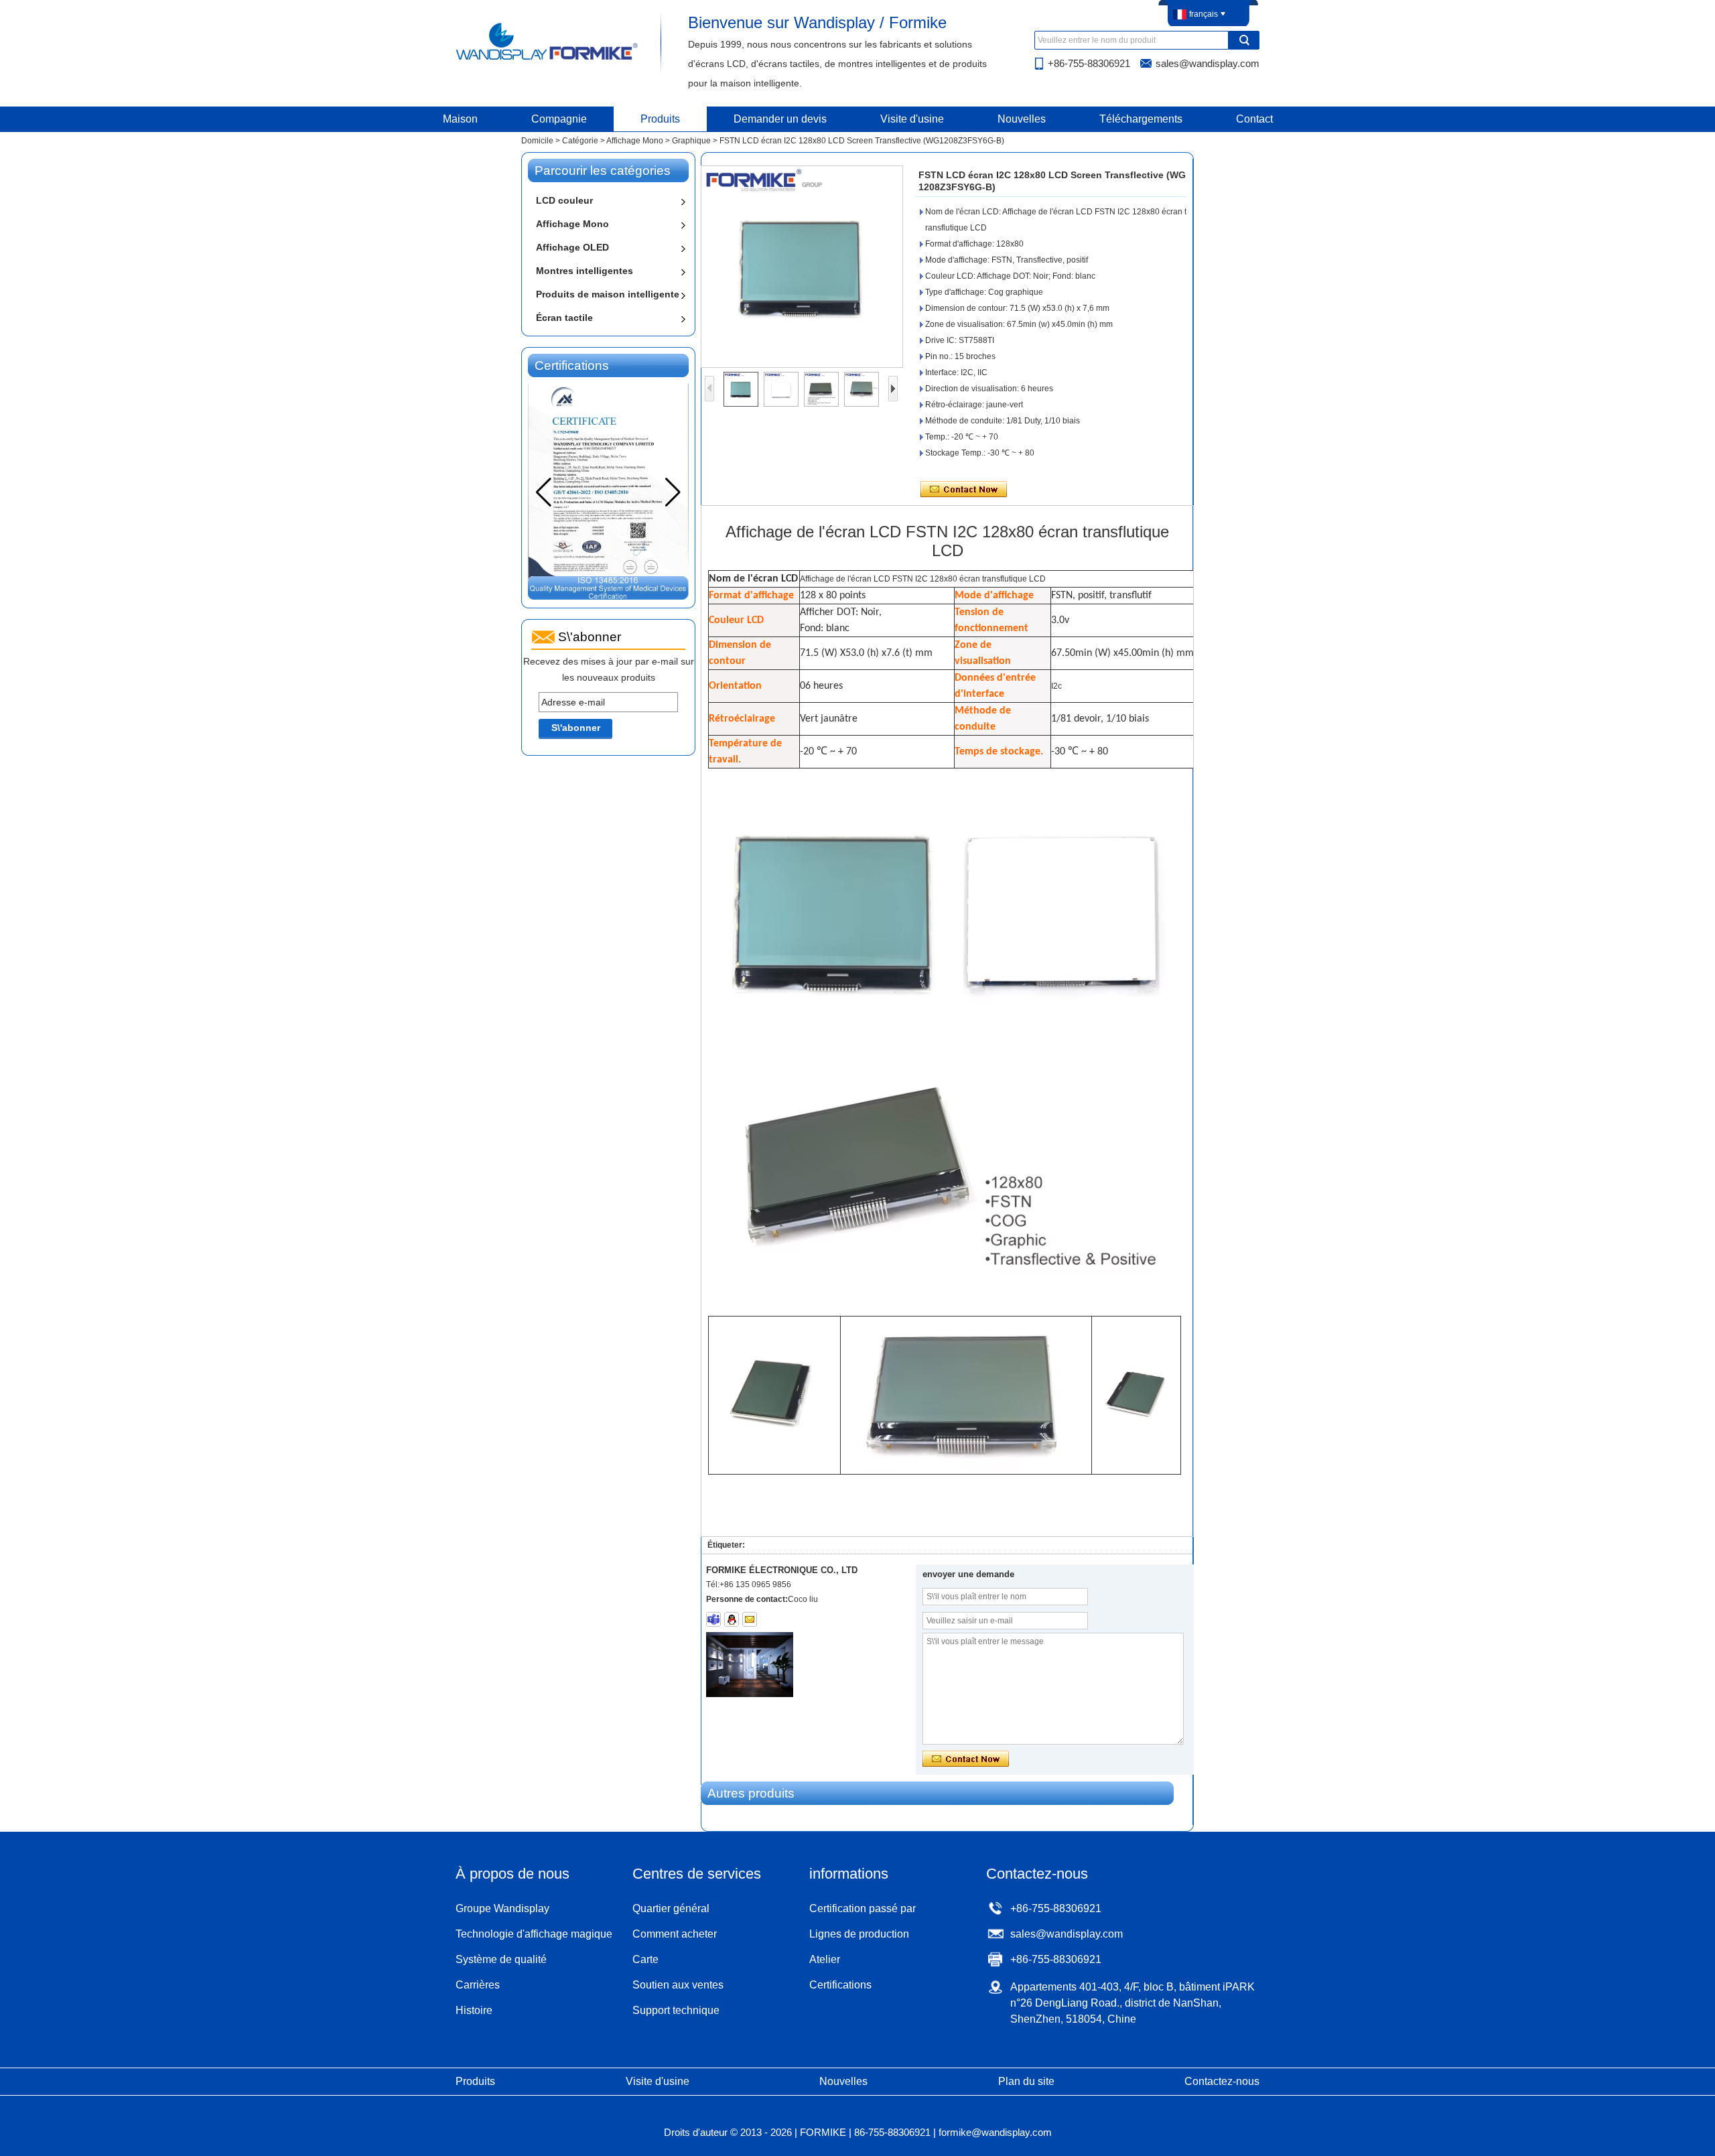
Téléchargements (1141, 119)
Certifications (840, 1985)
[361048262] (732, 1619)
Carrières (478, 1985)
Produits (660, 119)
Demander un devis (780, 119)
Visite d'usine (912, 119)
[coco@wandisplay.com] (750, 1619)
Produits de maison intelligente (608, 294)
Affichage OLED (572, 247)
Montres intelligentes (585, 271)
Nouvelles (1022, 119)
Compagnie (559, 119)
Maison (460, 119)
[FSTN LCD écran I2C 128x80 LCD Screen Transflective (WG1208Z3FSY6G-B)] (802, 267)
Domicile (537, 141)
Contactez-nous (1222, 2081)
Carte (645, 1959)
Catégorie (580, 141)
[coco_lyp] (713, 1619)
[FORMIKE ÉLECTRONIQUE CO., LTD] (548, 59)
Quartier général (671, 1908)
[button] (673, 492)
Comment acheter (675, 1934)
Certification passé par (863, 1908)
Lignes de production (859, 1934)
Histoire (474, 2010)
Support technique (676, 2010)
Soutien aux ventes (678, 1985)
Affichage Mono (635, 141)
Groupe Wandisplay (502, 1908)
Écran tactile (564, 318)
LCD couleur (564, 200)
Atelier (825, 1959)
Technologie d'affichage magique (534, 1934)
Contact (1254, 119)
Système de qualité (501, 1959)
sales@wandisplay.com (1208, 63)
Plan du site (1026, 2081)
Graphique (691, 141)
